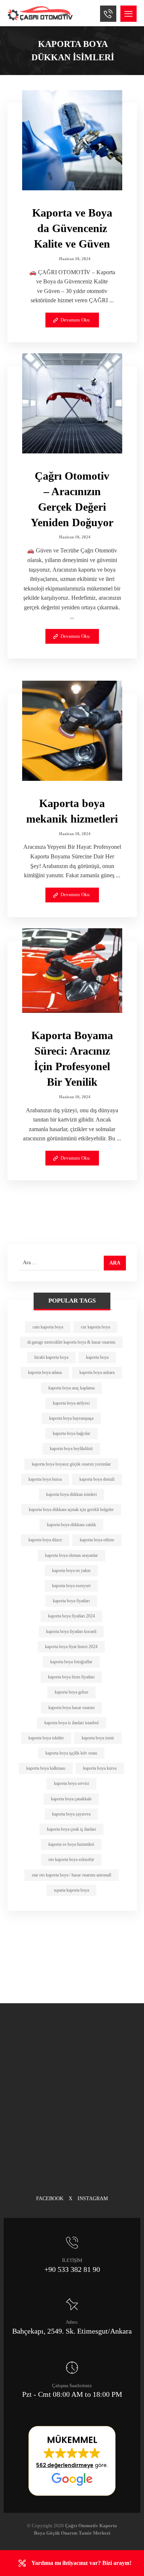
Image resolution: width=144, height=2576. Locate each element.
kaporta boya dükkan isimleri (71, 1494)
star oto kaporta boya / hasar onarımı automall (71, 1875)
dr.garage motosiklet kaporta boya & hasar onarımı (71, 1342)
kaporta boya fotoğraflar (71, 1662)
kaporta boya (97, 1357)
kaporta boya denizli (97, 1479)
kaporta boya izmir (98, 1738)
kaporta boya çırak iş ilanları (71, 1829)
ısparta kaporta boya (71, 1890)
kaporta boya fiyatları (71, 1601)
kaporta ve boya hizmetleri (71, 1844)
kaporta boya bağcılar (71, 1433)
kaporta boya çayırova (71, 1814)
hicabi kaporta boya (51, 1357)
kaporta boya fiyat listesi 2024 (71, 1647)
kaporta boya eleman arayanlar (71, 1555)
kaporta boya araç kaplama (71, 1388)
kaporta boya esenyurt (71, 1586)
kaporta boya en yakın (71, 1571)
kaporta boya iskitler (46, 1738)
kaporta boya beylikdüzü (71, 1449)
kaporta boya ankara (97, 1372)
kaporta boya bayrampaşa (71, 1418)
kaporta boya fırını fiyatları (71, 1677)
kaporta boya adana (45, 1372)
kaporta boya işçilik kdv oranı (71, 1753)
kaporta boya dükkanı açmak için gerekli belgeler (71, 1510)
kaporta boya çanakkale (71, 1799)
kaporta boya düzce (45, 1540)
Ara (115, 1263)
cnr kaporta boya (95, 1327)
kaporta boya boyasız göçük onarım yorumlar (71, 1464)
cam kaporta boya (48, 1327)
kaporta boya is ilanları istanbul (71, 1723)
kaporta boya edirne (97, 1540)
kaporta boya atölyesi (71, 1403)
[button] (128, 14)
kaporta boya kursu (100, 1768)
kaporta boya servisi (71, 1783)
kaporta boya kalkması (46, 1768)
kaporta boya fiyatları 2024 (71, 1616)
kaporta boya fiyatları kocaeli (71, 1631)
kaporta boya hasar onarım (71, 1708)
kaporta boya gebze (71, 1692)
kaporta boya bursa (45, 1479)
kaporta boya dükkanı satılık (71, 1525)
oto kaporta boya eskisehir (71, 1859)
